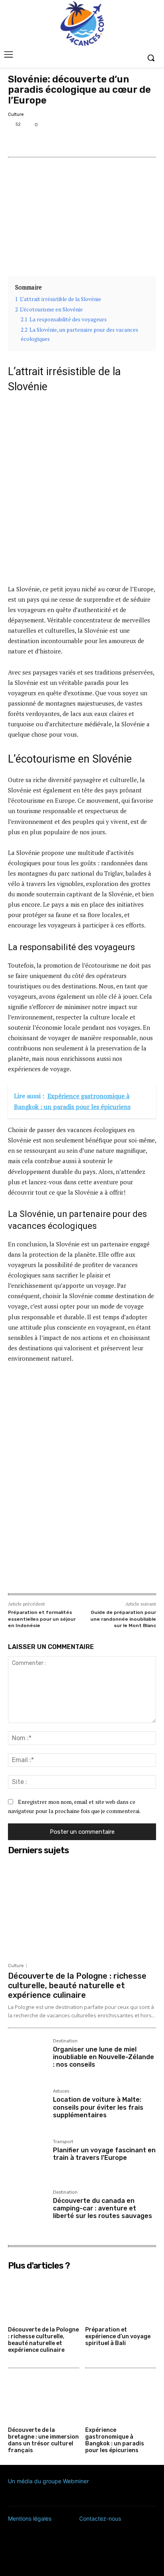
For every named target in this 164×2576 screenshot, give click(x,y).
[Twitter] (34, 142)
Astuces (61, 2091)
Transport (63, 2142)
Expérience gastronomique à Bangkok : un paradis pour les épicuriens (115, 2440)
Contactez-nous (100, 2518)
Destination (65, 2041)
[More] (71, 142)
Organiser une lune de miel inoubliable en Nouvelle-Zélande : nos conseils (103, 2057)
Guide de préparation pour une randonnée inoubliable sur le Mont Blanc (123, 1619)
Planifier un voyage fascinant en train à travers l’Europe (104, 2154)
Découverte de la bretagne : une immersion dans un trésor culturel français (43, 2440)
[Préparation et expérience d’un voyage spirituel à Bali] (121, 2298)
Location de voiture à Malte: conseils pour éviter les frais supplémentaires (98, 2107)
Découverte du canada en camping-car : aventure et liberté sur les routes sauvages (102, 2208)
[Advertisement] (82, 488)
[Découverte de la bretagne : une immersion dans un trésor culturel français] (44, 2399)
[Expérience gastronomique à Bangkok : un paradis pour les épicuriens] (121, 2399)
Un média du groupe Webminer (48, 2481)
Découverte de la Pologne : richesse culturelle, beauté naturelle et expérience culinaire (77, 1985)
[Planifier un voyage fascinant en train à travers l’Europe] (27, 2159)
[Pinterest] (53, 142)
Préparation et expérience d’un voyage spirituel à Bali (118, 2336)
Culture (16, 114)
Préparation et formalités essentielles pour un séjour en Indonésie (42, 1619)
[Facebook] (16, 142)
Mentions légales (30, 2518)
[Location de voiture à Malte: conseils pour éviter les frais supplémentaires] (27, 2108)
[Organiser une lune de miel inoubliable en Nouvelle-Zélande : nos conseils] (27, 2058)
